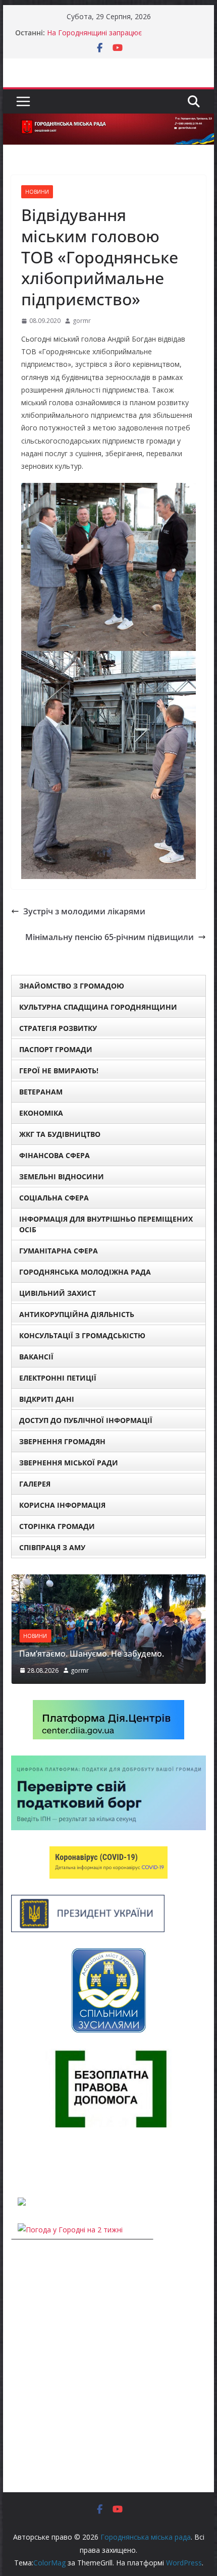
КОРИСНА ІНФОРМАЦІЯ (62, 1505)
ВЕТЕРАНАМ (41, 1092)
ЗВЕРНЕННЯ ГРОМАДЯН (62, 1441)
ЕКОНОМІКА (41, 1113)
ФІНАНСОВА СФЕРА (55, 1155)
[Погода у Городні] (17, 2162)
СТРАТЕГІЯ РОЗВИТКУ (58, 1028)
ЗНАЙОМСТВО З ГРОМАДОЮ (72, 986)
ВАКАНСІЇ (36, 1357)
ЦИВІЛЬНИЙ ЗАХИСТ (58, 1293)
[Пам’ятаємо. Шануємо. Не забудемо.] (108, 1581)
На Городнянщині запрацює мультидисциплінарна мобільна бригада (116, 38)
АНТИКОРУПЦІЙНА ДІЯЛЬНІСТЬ (77, 1314)
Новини (37, 192)
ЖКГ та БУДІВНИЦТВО (60, 1134)
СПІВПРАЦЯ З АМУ (52, 1547)
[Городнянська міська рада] (108, 121)
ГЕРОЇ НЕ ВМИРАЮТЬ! (59, 1071)
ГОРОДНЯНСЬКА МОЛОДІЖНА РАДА (85, 1272)
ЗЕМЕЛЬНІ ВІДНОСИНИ (62, 1176)
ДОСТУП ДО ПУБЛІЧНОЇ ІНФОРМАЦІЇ (86, 1420)
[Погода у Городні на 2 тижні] (70, 2230)
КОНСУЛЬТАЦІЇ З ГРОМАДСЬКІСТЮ (82, 1335)
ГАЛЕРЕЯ (35, 1484)
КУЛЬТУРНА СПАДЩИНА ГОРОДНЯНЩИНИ (98, 1007)
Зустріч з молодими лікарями (84, 911)
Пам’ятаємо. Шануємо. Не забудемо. (92, 1654)
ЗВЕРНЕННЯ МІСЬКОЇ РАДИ (69, 1463)
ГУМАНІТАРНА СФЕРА (59, 1251)
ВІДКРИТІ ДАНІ (47, 1399)
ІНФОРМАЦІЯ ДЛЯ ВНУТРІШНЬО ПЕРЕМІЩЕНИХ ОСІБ (106, 1224)
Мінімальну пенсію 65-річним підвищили (110, 937)
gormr (82, 321)
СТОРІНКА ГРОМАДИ (57, 1526)
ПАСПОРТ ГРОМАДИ (56, 1049)
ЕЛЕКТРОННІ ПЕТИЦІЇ (58, 1378)
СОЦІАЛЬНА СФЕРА (54, 1198)
